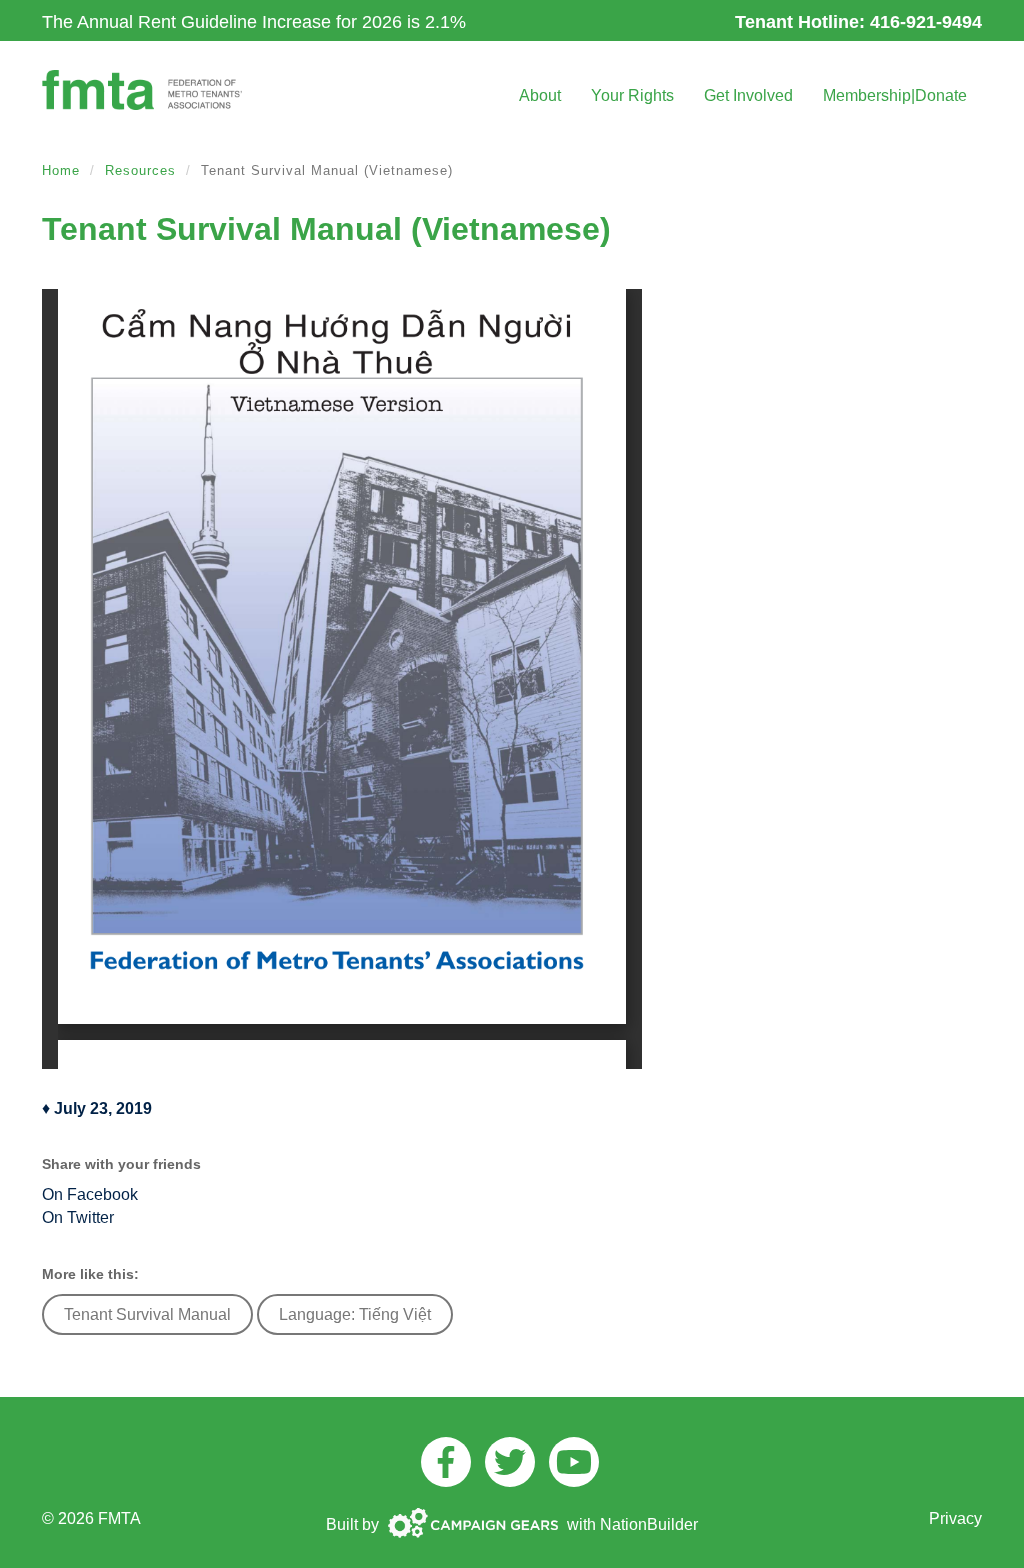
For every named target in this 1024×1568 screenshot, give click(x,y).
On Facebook (90, 1194)
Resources (140, 170)
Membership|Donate (895, 95)
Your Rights (632, 95)
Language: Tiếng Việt (355, 1314)
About (540, 95)
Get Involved (748, 95)
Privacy (955, 1518)
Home (61, 170)
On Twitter (78, 1217)
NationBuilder (649, 1524)
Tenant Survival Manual (147, 1314)
